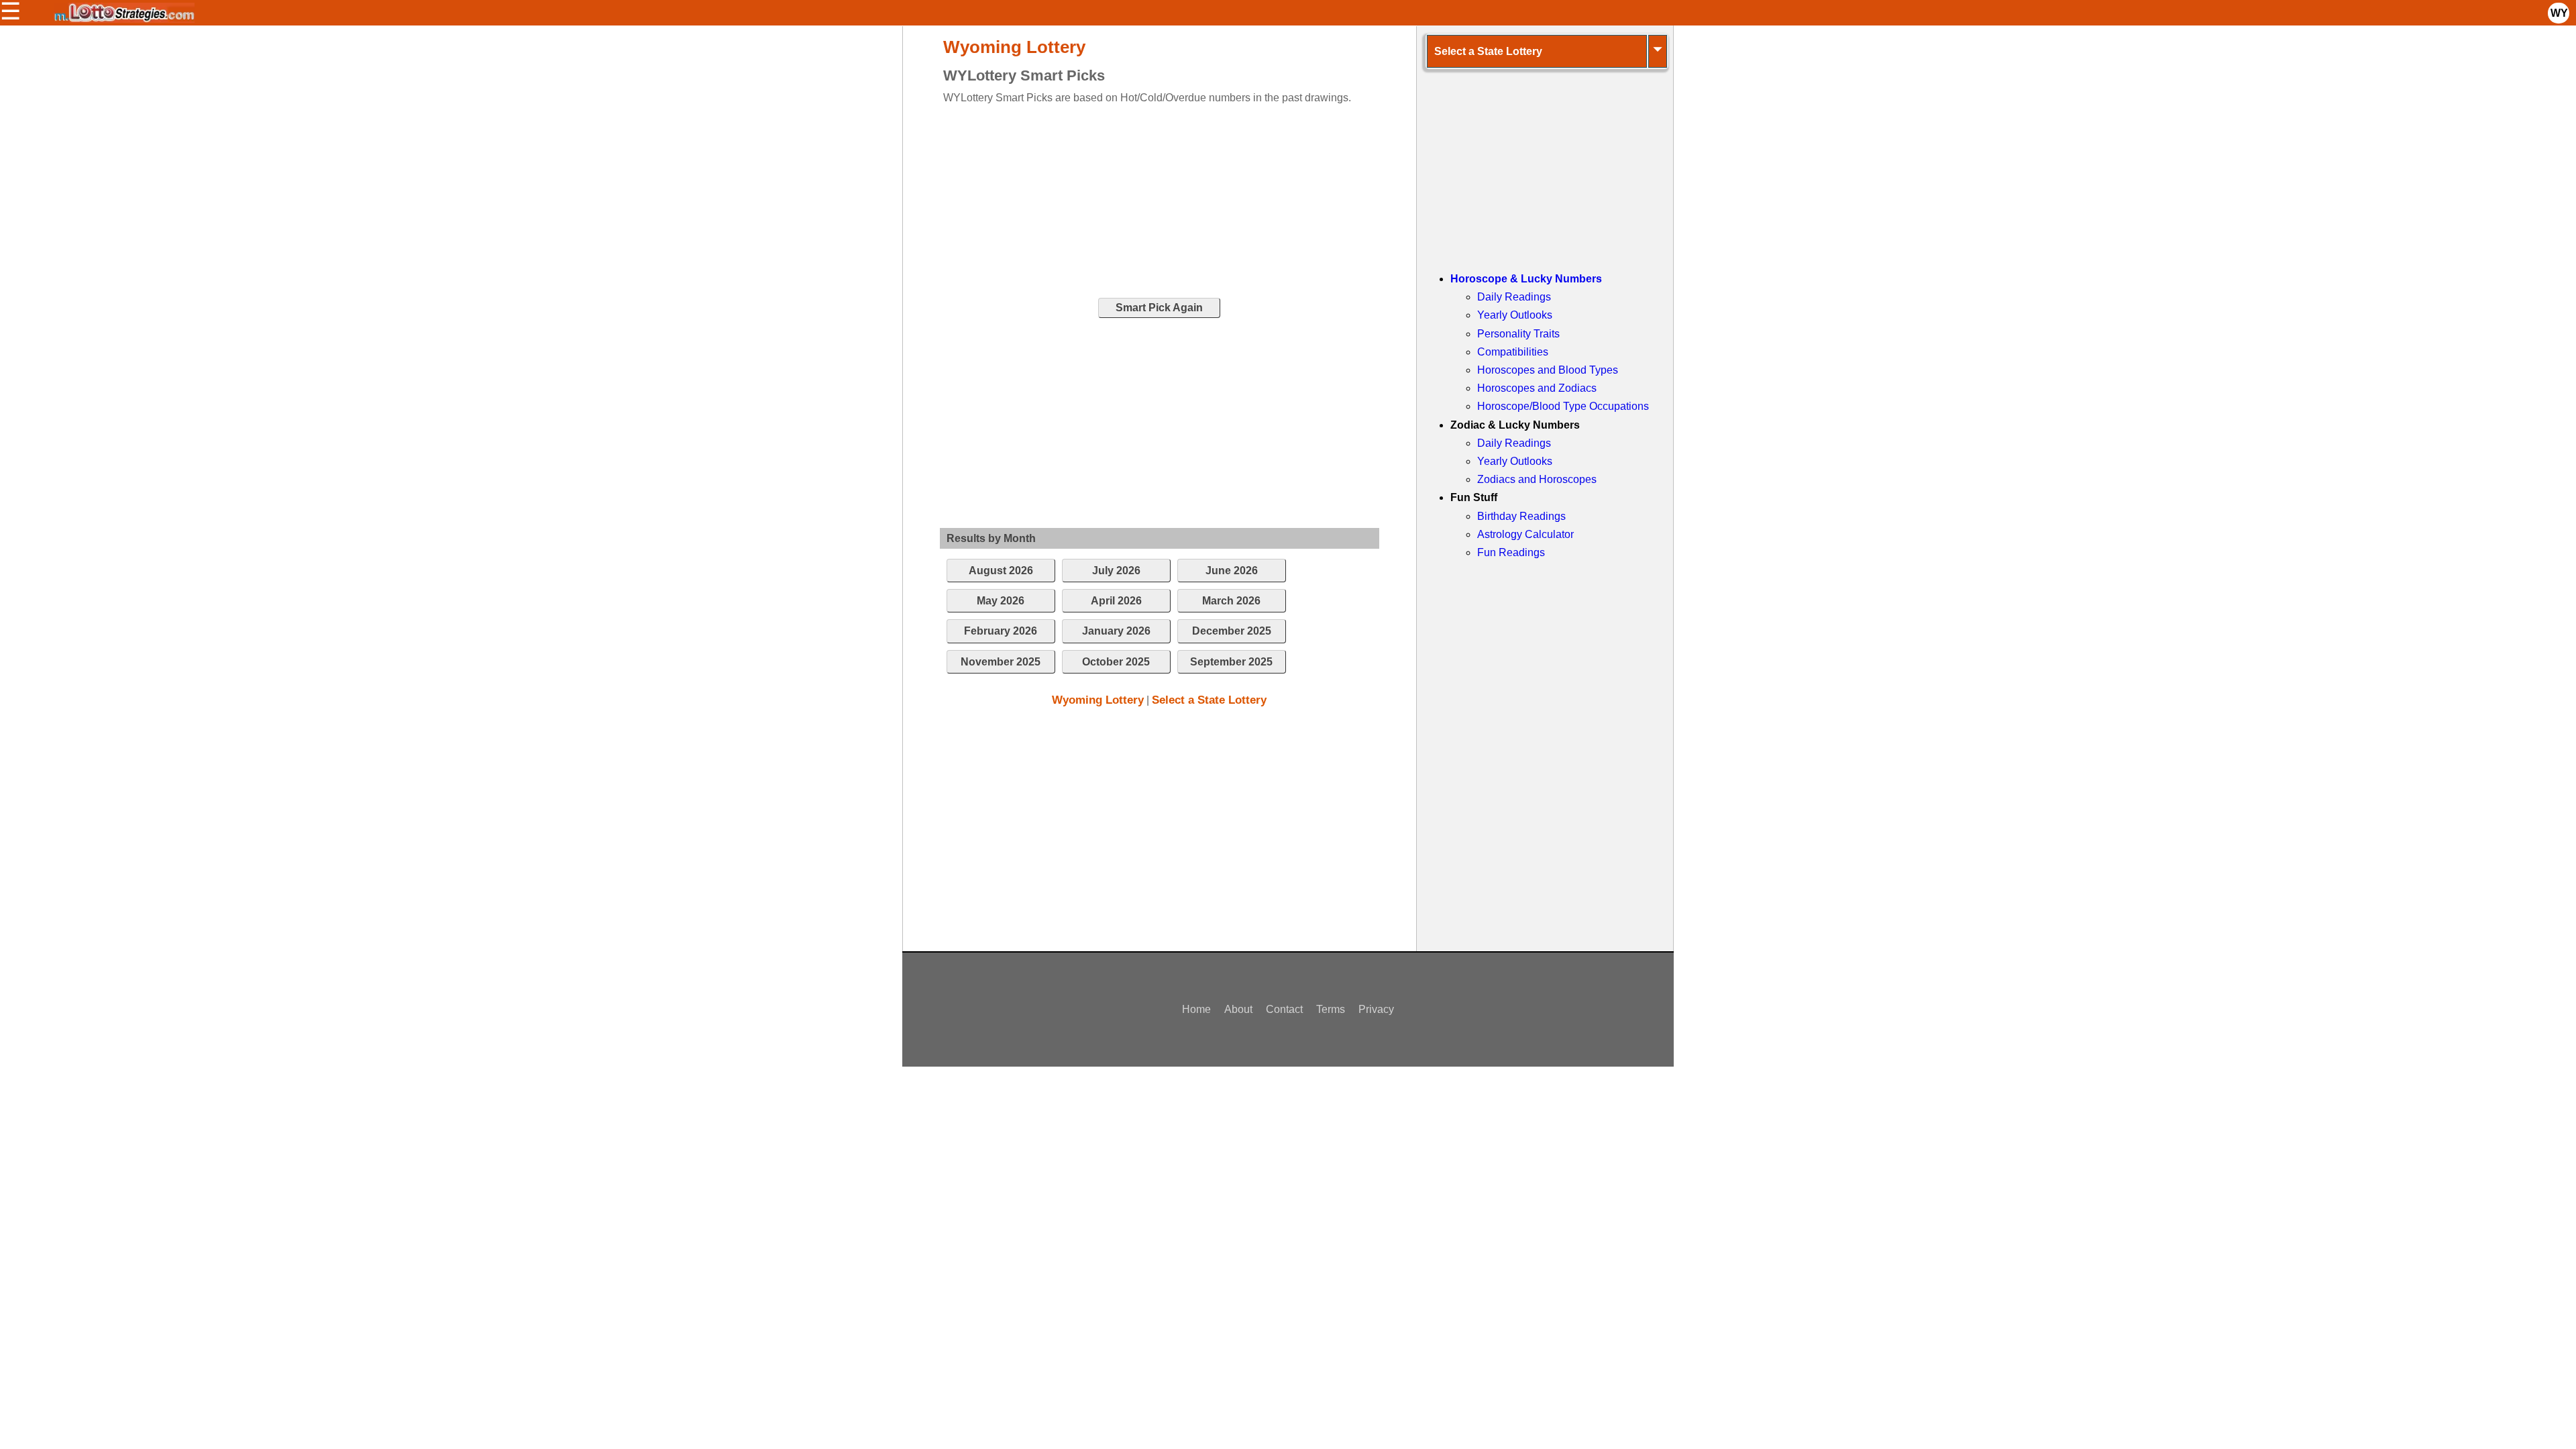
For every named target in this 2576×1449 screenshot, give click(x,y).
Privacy (1376, 1009)
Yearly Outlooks (1515, 315)
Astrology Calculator (1525, 534)
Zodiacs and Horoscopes (1537, 479)
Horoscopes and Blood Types (1548, 370)
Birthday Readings (1521, 516)
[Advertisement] (1148, 200)
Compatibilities (1513, 352)
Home (1196, 1009)
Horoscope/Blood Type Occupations (1563, 406)
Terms (1331, 1009)
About (1238, 1009)
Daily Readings (1514, 297)
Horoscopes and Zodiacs (1537, 388)
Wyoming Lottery (1098, 700)
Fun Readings (1511, 552)
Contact (1284, 1009)
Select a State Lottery (1209, 700)
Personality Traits (1518, 334)
